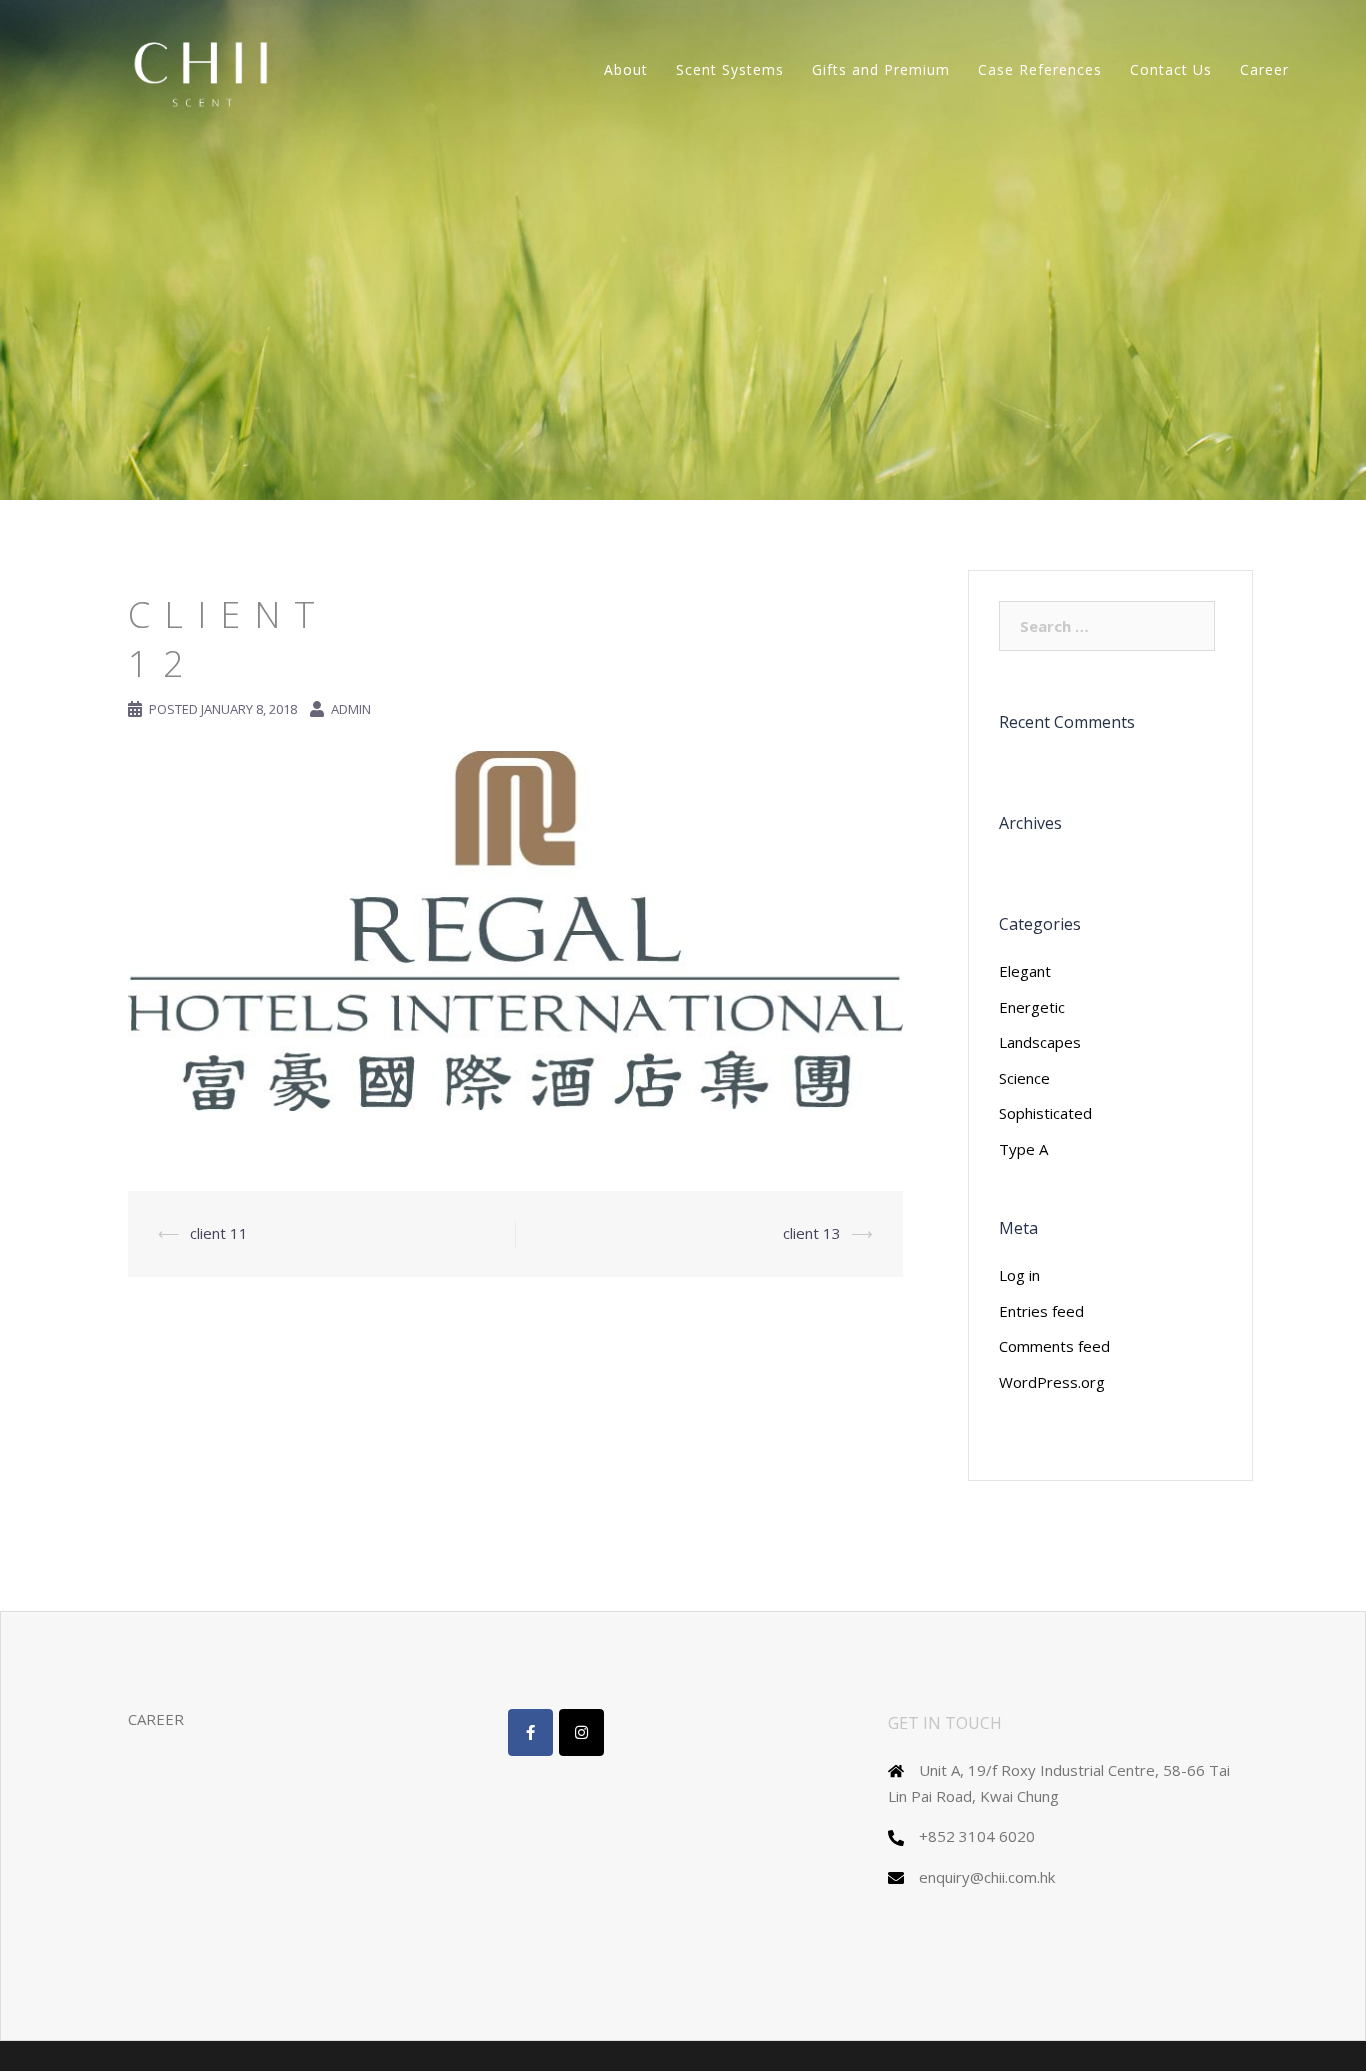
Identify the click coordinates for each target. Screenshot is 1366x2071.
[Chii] (203, 68)
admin (351, 709)
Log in (1019, 1275)
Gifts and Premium (881, 69)
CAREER (156, 1719)
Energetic (1032, 1007)
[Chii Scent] (530, 1732)
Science (1024, 1078)
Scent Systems (730, 69)
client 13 (812, 1233)
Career (1264, 69)
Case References (1040, 69)
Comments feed (1054, 1346)
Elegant (1025, 971)
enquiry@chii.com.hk (987, 1877)
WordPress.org (1052, 1382)
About (626, 69)
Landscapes (1040, 1042)
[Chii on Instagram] (581, 1732)
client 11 (219, 1233)
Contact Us (1171, 69)
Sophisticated (1045, 1113)
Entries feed (1041, 1311)
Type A (1023, 1149)
